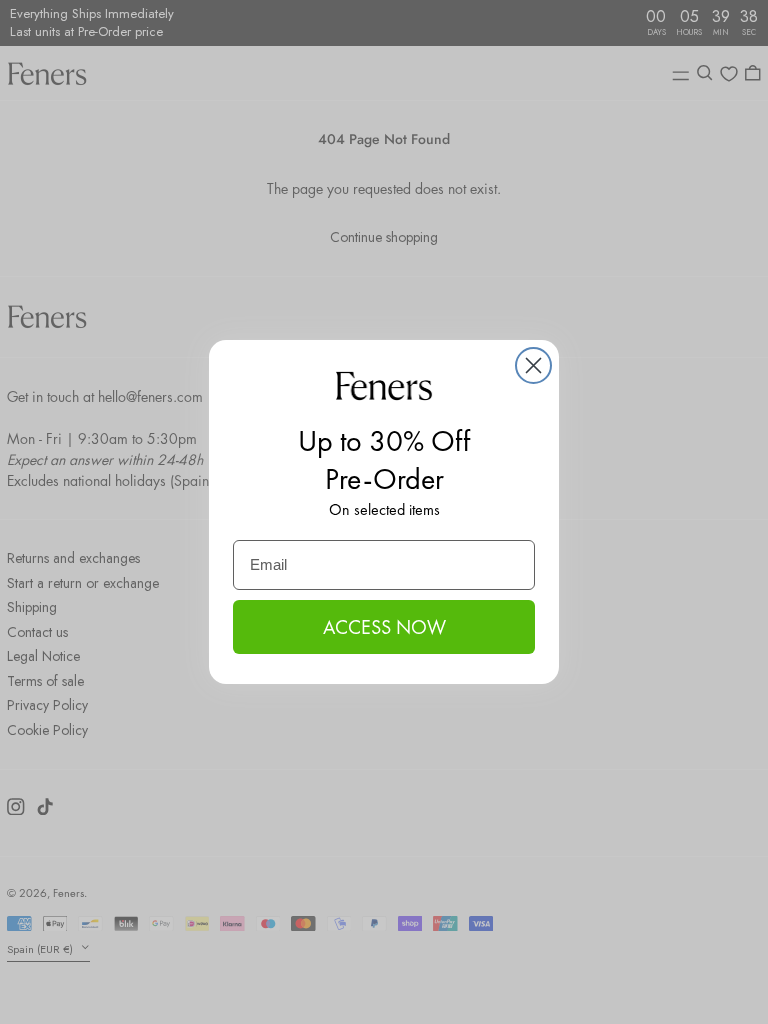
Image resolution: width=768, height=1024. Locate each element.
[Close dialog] (533, 365)
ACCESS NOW (384, 627)
